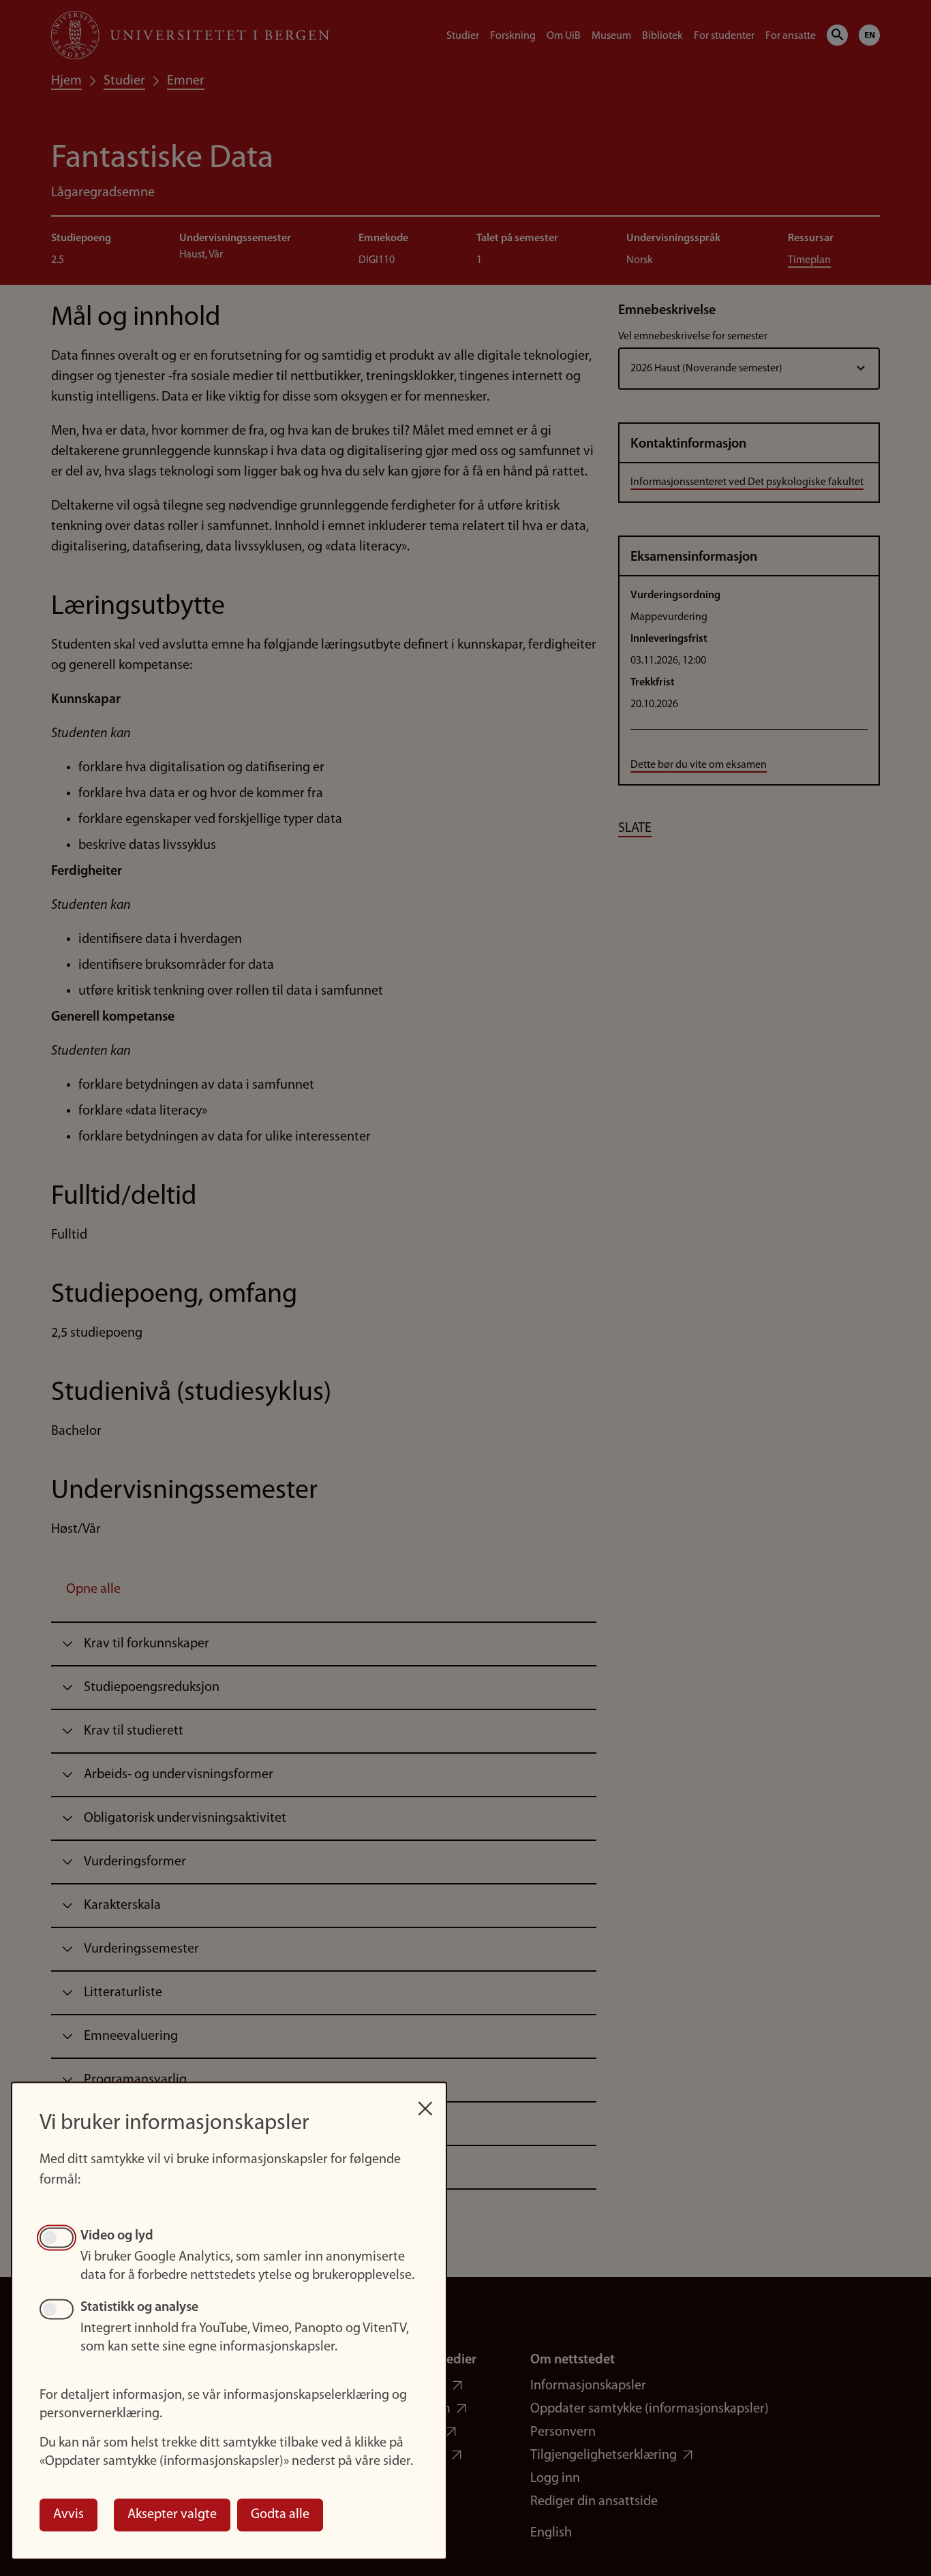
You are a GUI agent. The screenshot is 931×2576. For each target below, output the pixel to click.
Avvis (68, 2515)
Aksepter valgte (172, 2515)
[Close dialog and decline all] (425, 2101)
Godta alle (280, 2515)
